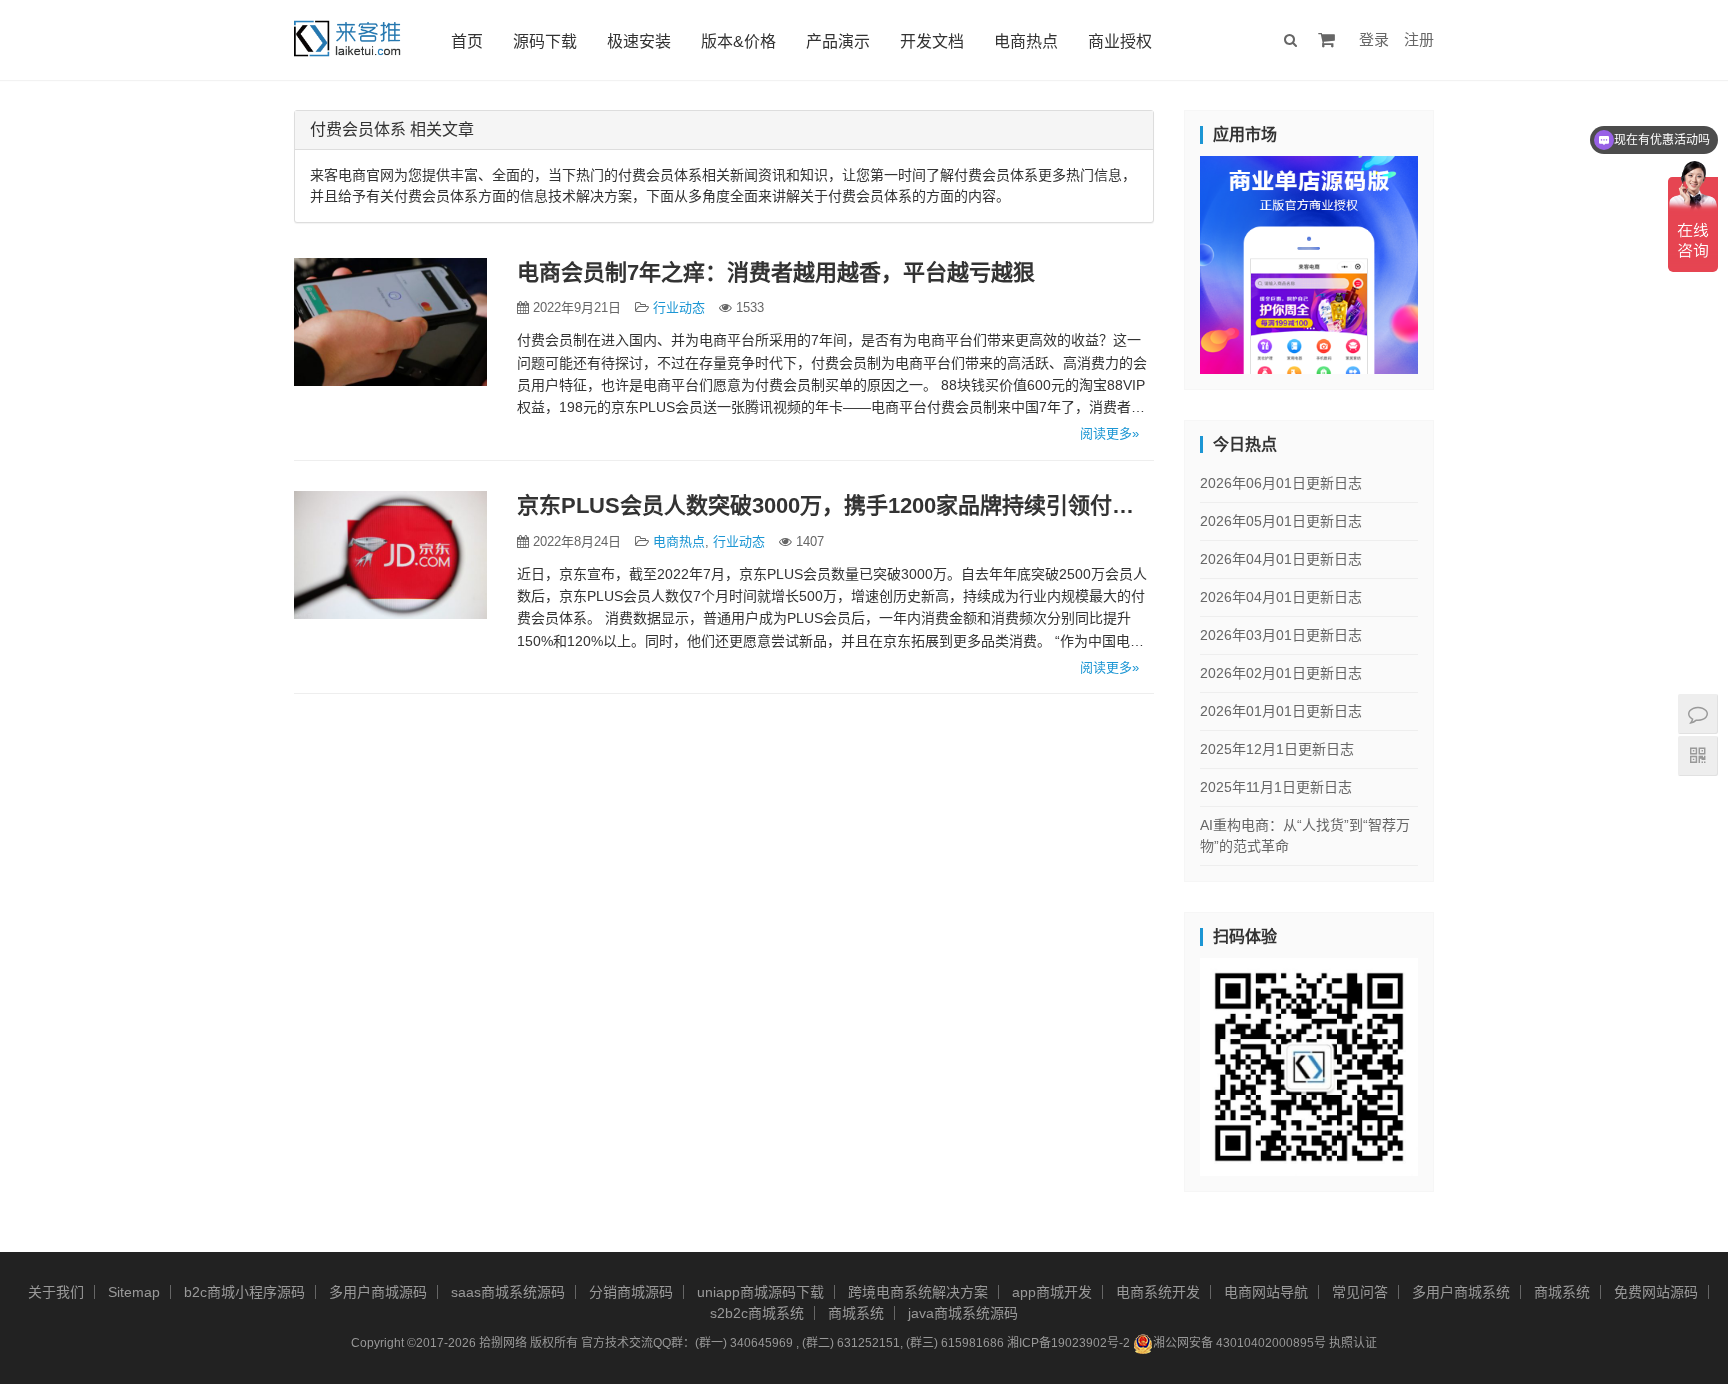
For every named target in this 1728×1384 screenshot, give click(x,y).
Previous (1165, 260)
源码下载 (545, 41)
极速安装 (639, 41)
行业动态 (679, 307)
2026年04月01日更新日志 (1281, 559)
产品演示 (838, 41)
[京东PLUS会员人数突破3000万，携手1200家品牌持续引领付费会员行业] (390, 555)
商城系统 (1562, 1292)
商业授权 (1120, 41)
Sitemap (134, 1292)
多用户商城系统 (1461, 1292)
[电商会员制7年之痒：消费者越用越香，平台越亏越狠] (390, 322)
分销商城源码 (631, 1292)
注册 (1419, 39)
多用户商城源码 (378, 1292)
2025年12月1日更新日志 (1277, 749)
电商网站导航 (1266, 1292)
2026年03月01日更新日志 (1281, 635)
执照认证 (1353, 1343)
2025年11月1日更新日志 (1276, 787)
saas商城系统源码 (508, 1292)
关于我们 (56, 1292)
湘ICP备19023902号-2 (1068, 1343)
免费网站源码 (1656, 1292)
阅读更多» (1109, 433)
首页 (467, 41)
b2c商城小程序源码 (244, 1292)
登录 (1374, 39)
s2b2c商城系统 (757, 1313)
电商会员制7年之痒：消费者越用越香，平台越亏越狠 (776, 272)
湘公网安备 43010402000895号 (1239, 1343)
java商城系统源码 (963, 1313)
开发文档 (932, 41)
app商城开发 (1052, 1292)
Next (1453, 260)
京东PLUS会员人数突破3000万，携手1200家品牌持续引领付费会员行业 (836, 505)
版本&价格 (738, 41)
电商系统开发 (1158, 1292)
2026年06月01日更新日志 (1281, 483)
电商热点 (1026, 41)
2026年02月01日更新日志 (1281, 673)
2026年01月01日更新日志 (1281, 711)
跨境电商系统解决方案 (918, 1292)
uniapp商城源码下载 (760, 1292)
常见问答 (1360, 1292)
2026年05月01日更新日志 (1281, 521)
